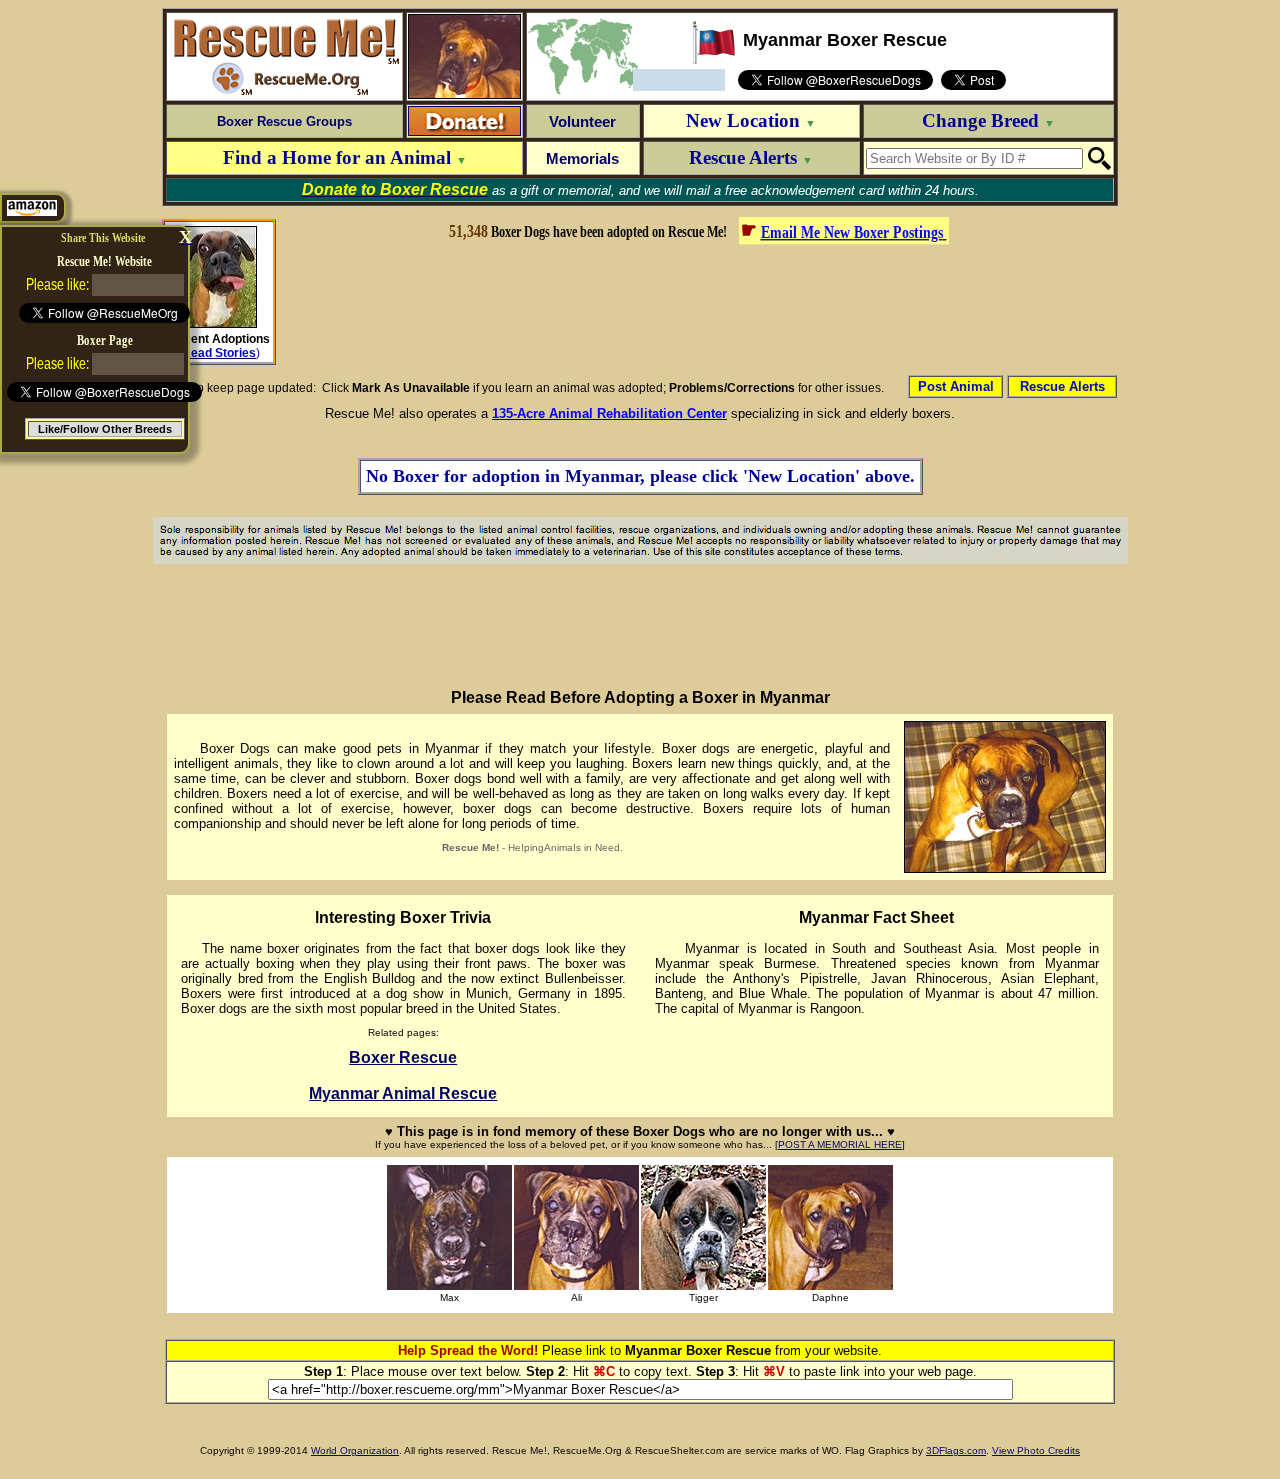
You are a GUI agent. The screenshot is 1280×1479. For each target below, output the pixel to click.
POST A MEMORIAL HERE (840, 1144)
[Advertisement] (697, 308)
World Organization (355, 1450)
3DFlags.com (956, 1450)
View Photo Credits (1036, 1450)
